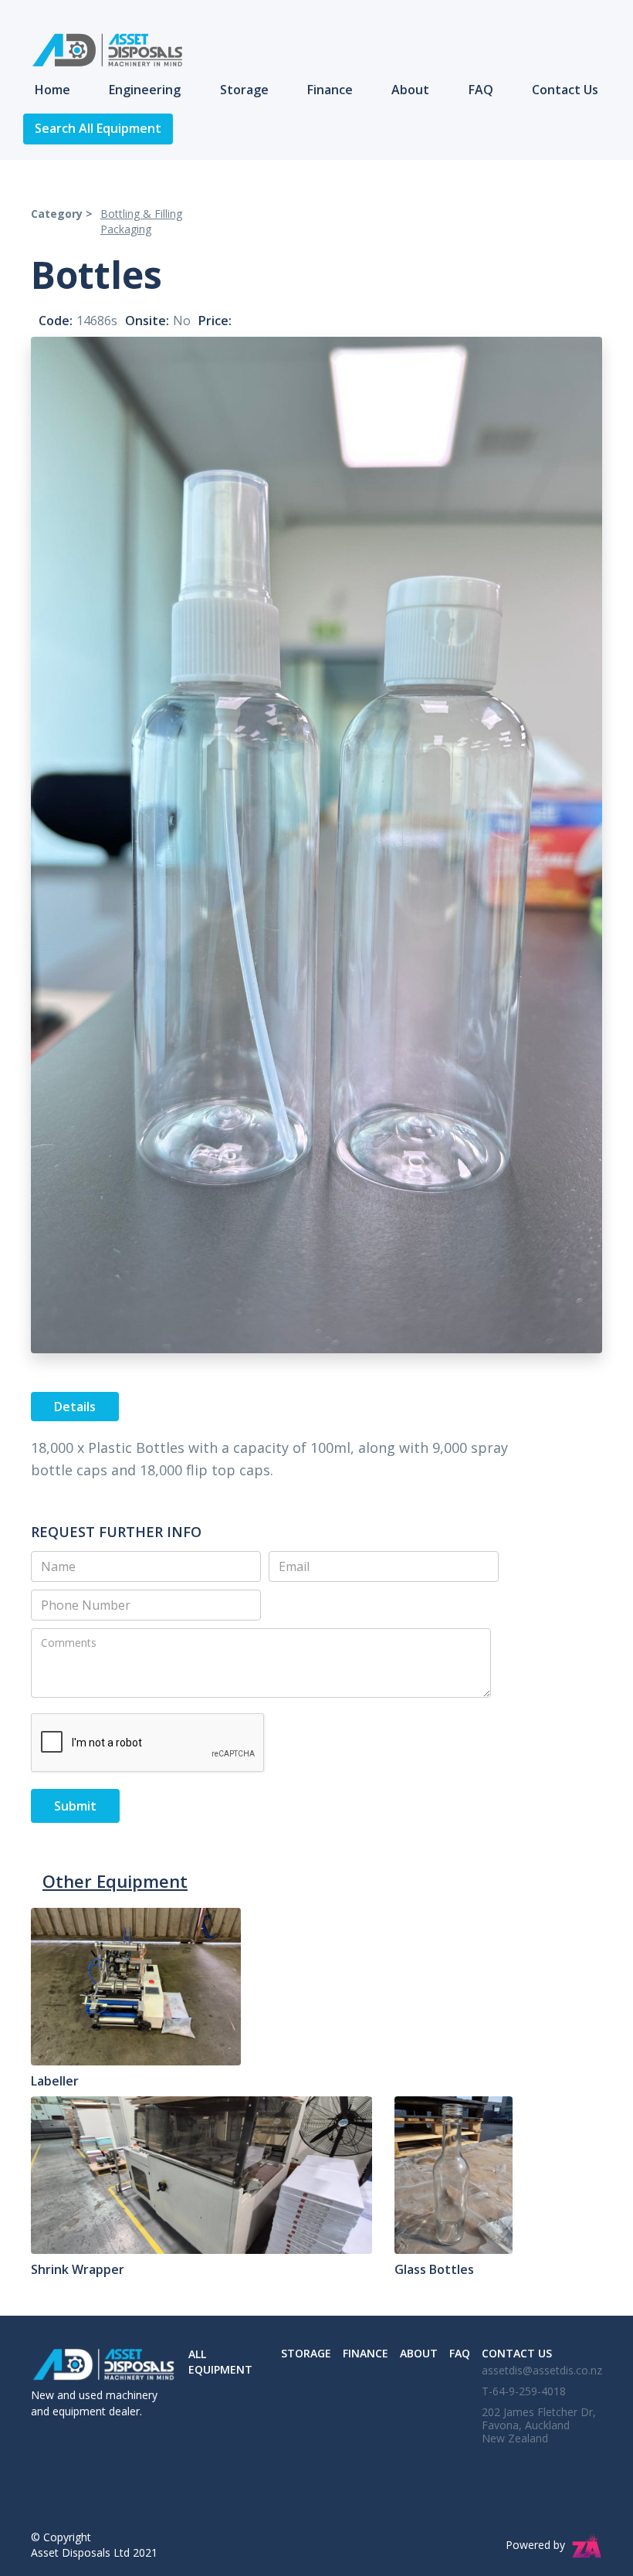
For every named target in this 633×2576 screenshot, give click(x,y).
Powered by (535, 2545)
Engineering (145, 90)
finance (366, 2353)
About (410, 90)
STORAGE (306, 2353)
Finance (330, 90)
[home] (100, 50)
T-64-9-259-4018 (524, 2391)
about (419, 2353)
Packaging (126, 229)
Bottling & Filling (141, 214)
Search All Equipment (98, 128)
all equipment (220, 2362)
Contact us (517, 2353)
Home (52, 90)
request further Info (116, 1532)
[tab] (75, 1407)
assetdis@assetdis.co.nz (542, 2370)
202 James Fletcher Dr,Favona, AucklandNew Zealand (539, 2425)
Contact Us (565, 90)
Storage (244, 90)
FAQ (481, 90)
